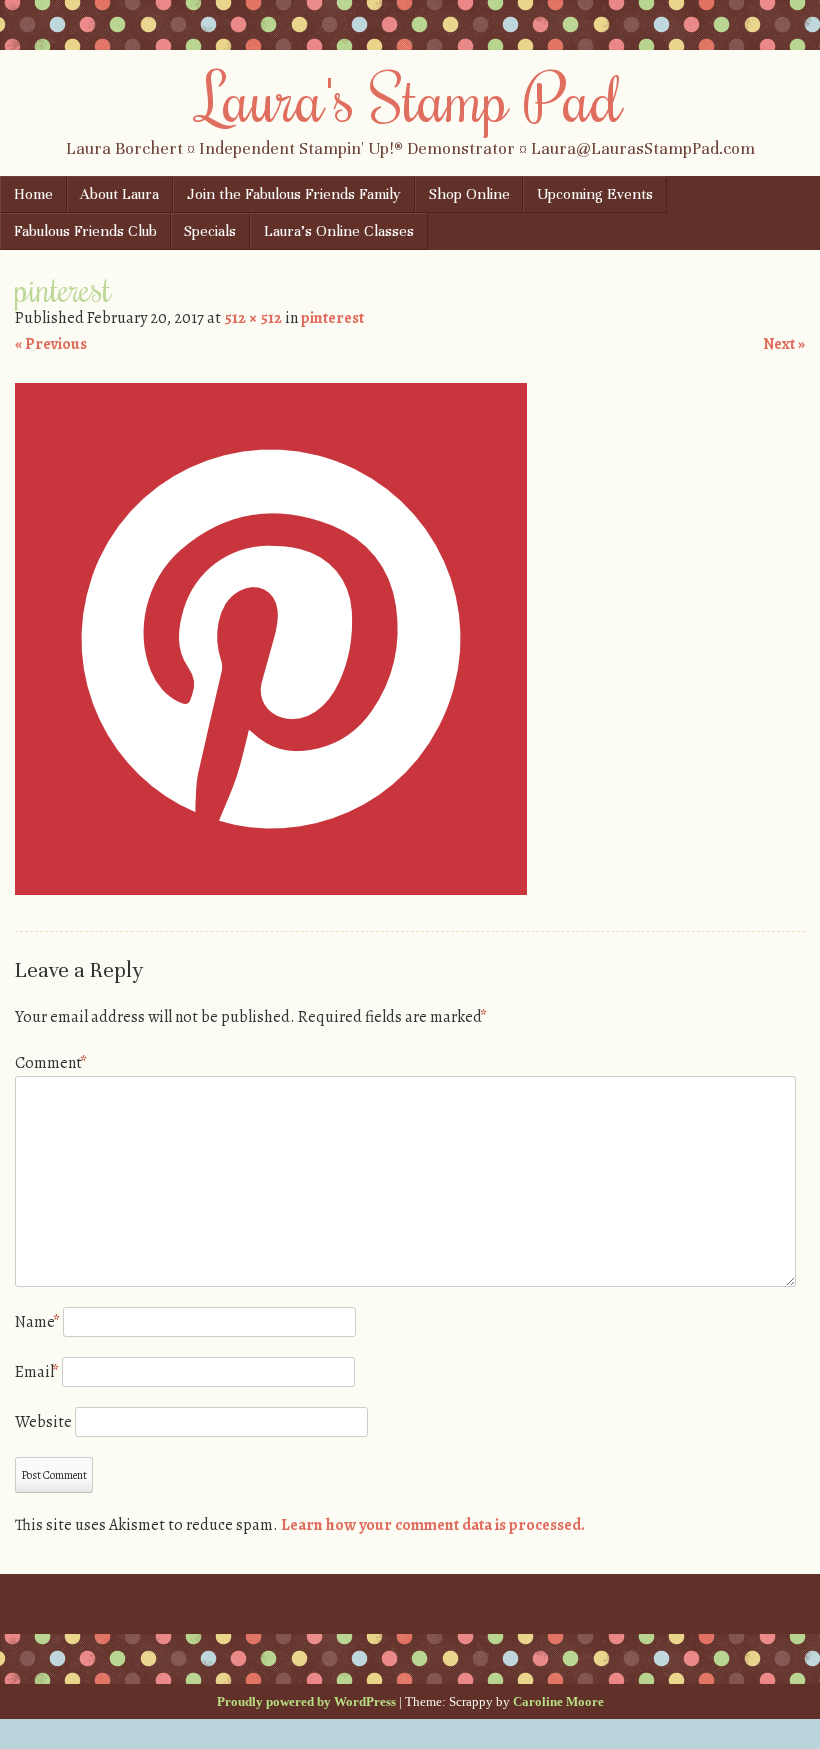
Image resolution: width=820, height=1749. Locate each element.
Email (37, 1372)
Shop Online (469, 194)
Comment (51, 1063)
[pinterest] (271, 890)
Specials (210, 231)
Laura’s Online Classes (339, 231)
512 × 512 (253, 318)
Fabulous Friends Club (85, 231)
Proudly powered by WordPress (306, 1701)
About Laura (119, 194)
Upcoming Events (595, 194)
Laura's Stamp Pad (410, 97)
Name (37, 1322)
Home (33, 194)
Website (43, 1422)
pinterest (332, 318)
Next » (784, 344)
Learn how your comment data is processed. (433, 1525)
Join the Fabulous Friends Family (294, 194)
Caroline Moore (558, 1701)
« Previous (51, 344)
